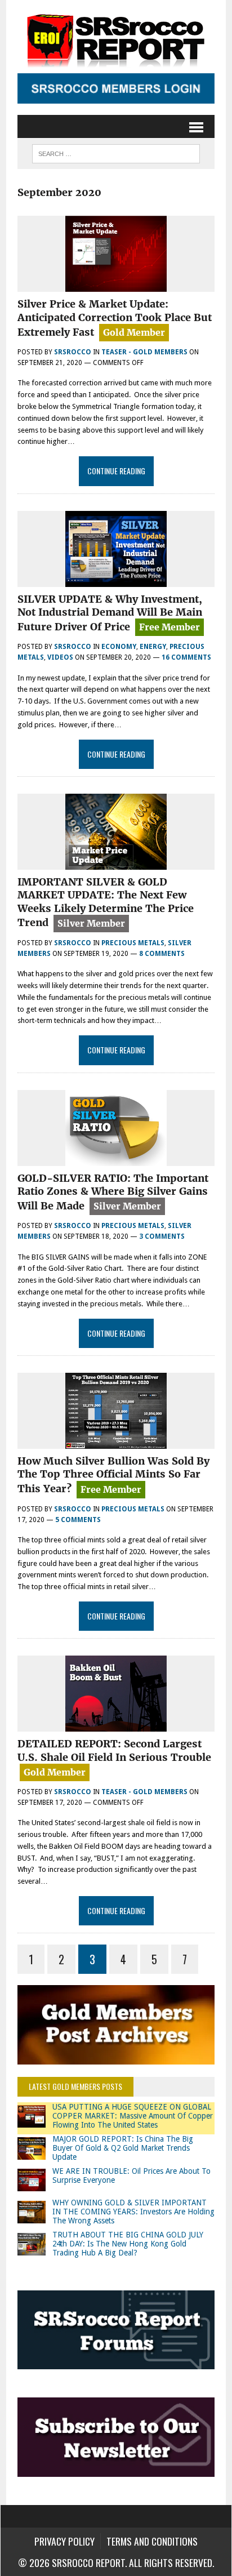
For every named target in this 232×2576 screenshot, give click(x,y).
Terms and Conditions (152, 2541)
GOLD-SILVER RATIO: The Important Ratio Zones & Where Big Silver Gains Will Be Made (113, 1192)
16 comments (186, 657)
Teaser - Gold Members (144, 352)
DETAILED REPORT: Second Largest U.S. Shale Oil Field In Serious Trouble (114, 1750)
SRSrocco (73, 352)
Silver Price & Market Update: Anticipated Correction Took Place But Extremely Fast (115, 318)
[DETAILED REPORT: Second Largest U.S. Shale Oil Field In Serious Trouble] (116, 1725)
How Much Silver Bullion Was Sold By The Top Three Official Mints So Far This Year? (113, 1475)
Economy (119, 647)
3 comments (162, 1236)
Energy (153, 647)
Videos (60, 657)
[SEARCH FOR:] (116, 152)
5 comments (78, 1520)
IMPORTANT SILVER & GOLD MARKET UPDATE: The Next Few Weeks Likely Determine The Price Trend (106, 902)
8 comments (162, 954)
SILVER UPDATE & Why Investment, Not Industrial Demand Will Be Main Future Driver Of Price (110, 613)
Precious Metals (133, 943)
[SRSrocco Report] (116, 39)
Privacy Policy (64, 2541)
